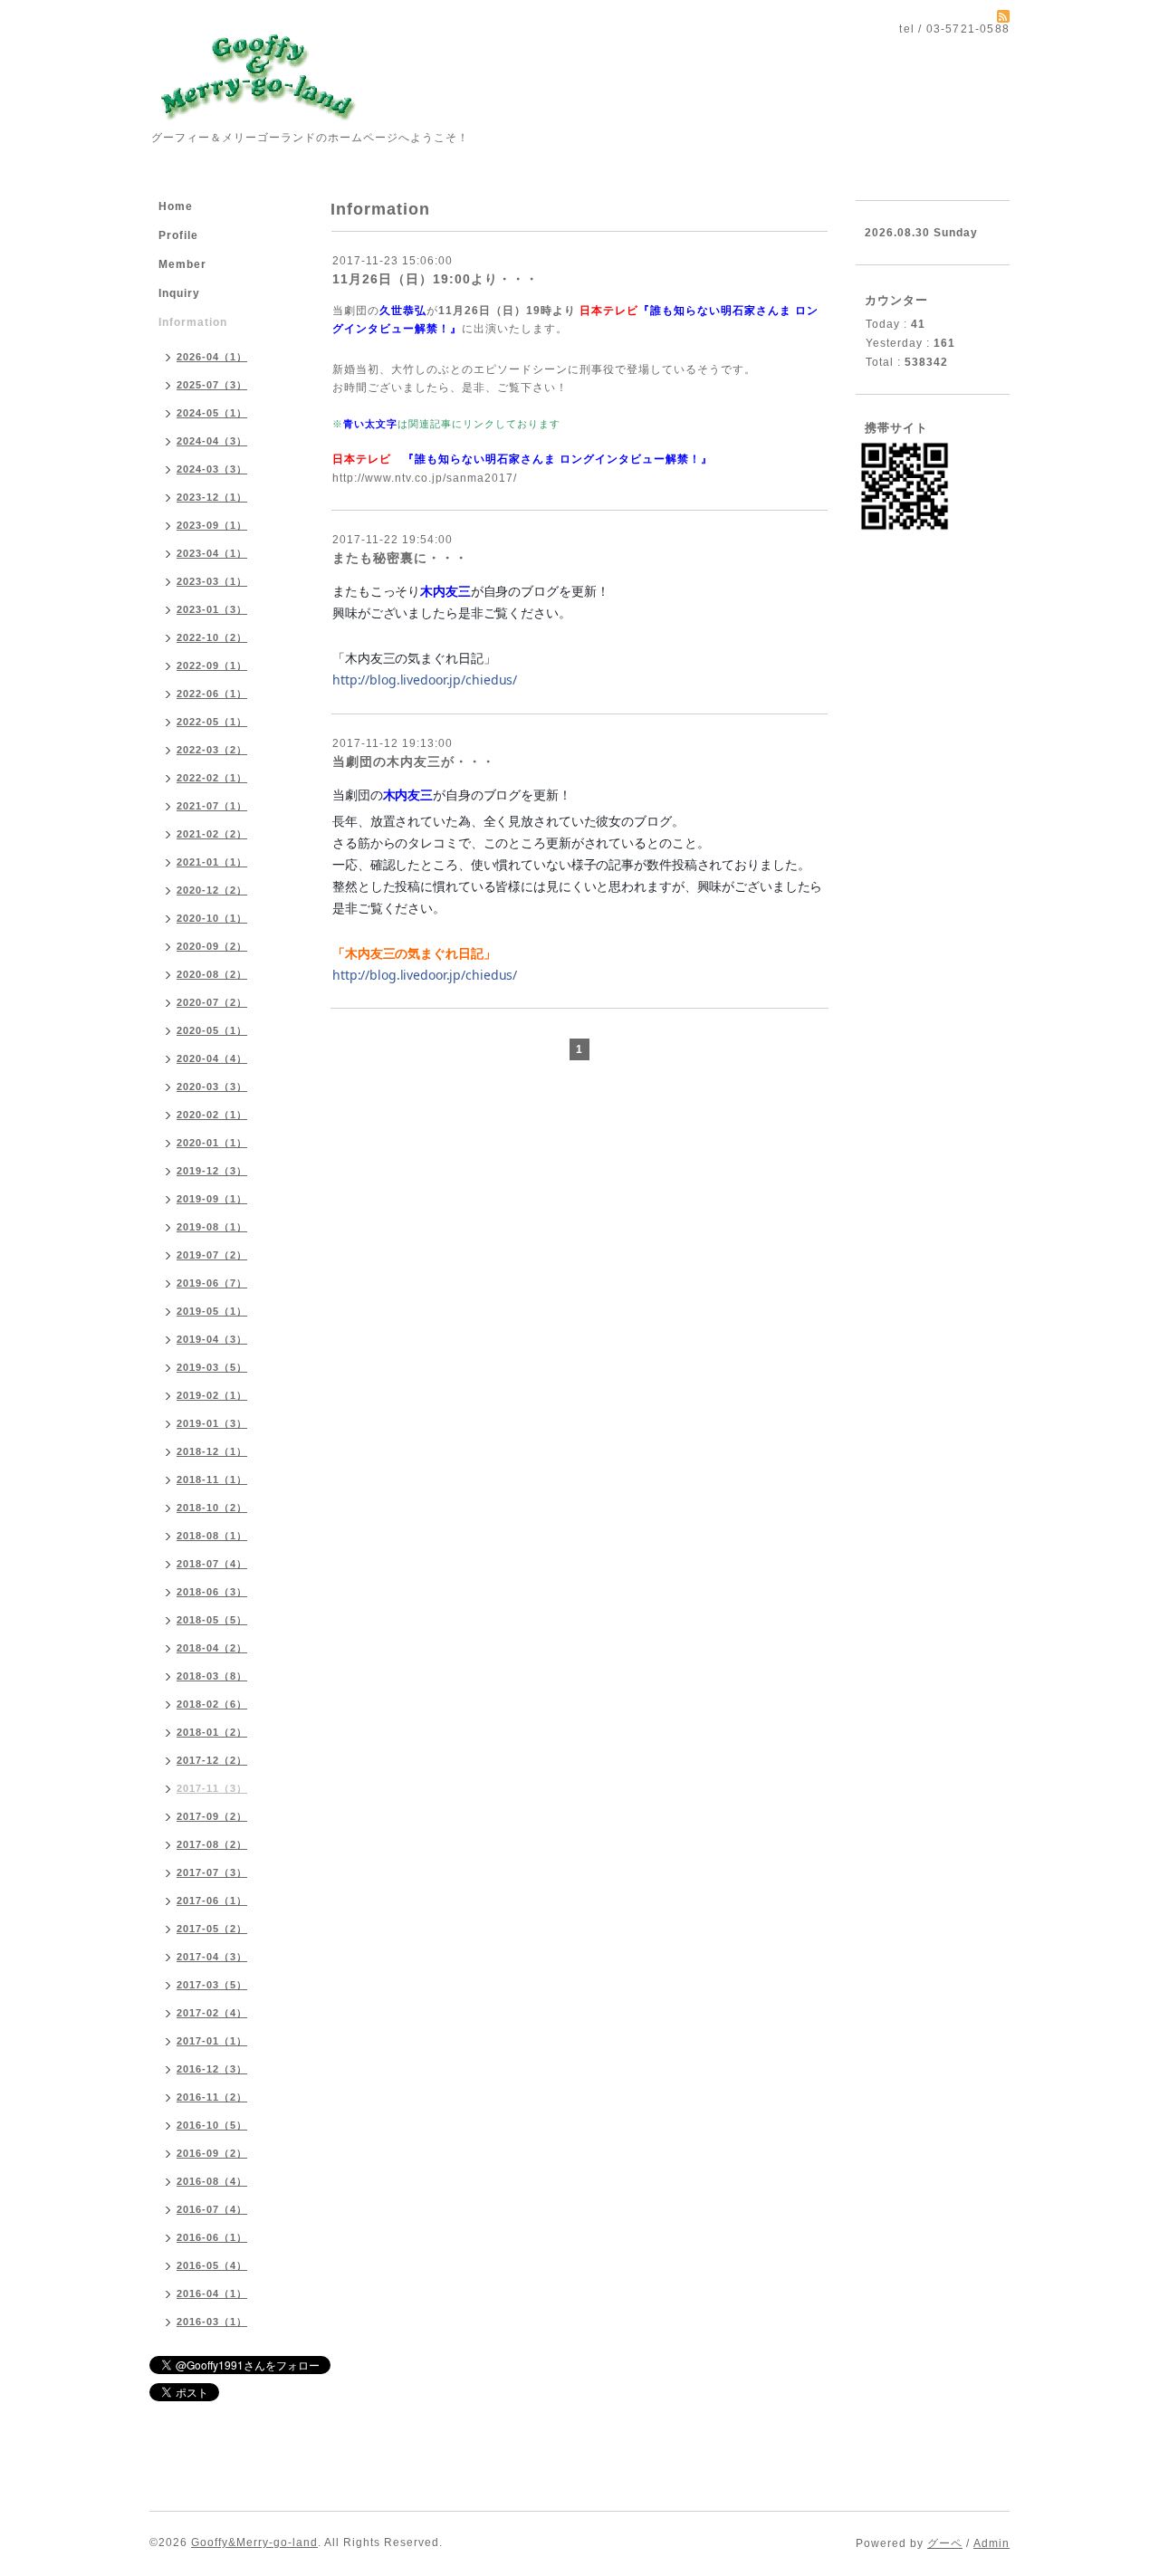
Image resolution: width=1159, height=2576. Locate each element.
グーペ (945, 2543)
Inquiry (179, 293)
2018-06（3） (212, 1592)
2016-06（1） (212, 2237)
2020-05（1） (212, 1030)
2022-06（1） (212, 694)
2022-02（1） (212, 778)
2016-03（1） (212, 2322)
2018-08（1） (212, 1536)
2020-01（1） (212, 1143)
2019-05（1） (212, 1311)
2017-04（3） (212, 1957)
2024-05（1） (212, 413)
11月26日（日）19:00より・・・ (436, 279)
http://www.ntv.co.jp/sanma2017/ (425, 478)
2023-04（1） (212, 553)
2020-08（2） (212, 974)
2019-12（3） (212, 1171)
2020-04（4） (212, 1058)
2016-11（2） (212, 2097)
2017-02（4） (212, 2013)
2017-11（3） (212, 1788)
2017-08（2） (212, 1844)
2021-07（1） (212, 806)
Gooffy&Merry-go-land (254, 2542)
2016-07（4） (212, 2209)
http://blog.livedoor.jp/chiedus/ (425, 680)
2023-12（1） (212, 497)
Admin (991, 2543)
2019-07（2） (212, 1255)
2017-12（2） (212, 1760)
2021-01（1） (212, 862)
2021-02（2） (212, 834)
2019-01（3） (212, 1423)
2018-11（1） (212, 1480)
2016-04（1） (212, 2294)
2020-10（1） (212, 918)
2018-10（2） (212, 1508)
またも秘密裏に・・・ (400, 558)
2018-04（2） (212, 1648)
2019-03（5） (212, 1367)
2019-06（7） (212, 1283)
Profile (178, 235)
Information (193, 322)
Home (176, 206)
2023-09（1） (212, 525)
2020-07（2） (212, 1002)
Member (182, 264)
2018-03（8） (212, 1676)
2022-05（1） (212, 722)
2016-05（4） (212, 2265)
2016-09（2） (212, 2153)
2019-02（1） (212, 1395)
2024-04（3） (212, 441)
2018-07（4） (212, 1564)
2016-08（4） (212, 2181)
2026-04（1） (212, 357)
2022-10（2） (212, 637)
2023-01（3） (212, 609)
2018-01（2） (212, 1732)
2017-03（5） (212, 1985)
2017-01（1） (212, 2041)
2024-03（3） (212, 469)
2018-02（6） (212, 1704)
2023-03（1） (212, 581)
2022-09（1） (212, 666)
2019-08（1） (212, 1227)
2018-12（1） (212, 1451)
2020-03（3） (212, 1087)
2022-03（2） (212, 750)
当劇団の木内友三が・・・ (414, 761)
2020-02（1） (212, 1115)
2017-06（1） (212, 1901)
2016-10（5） (212, 2125)
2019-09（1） (212, 1199)
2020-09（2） (212, 946)
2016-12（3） (212, 2069)
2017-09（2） (212, 1816)
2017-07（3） (212, 1872)
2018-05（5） (212, 1620)
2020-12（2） (212, 890)
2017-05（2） (212, 1929)
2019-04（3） (212, 1339)
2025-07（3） (212, 385)
